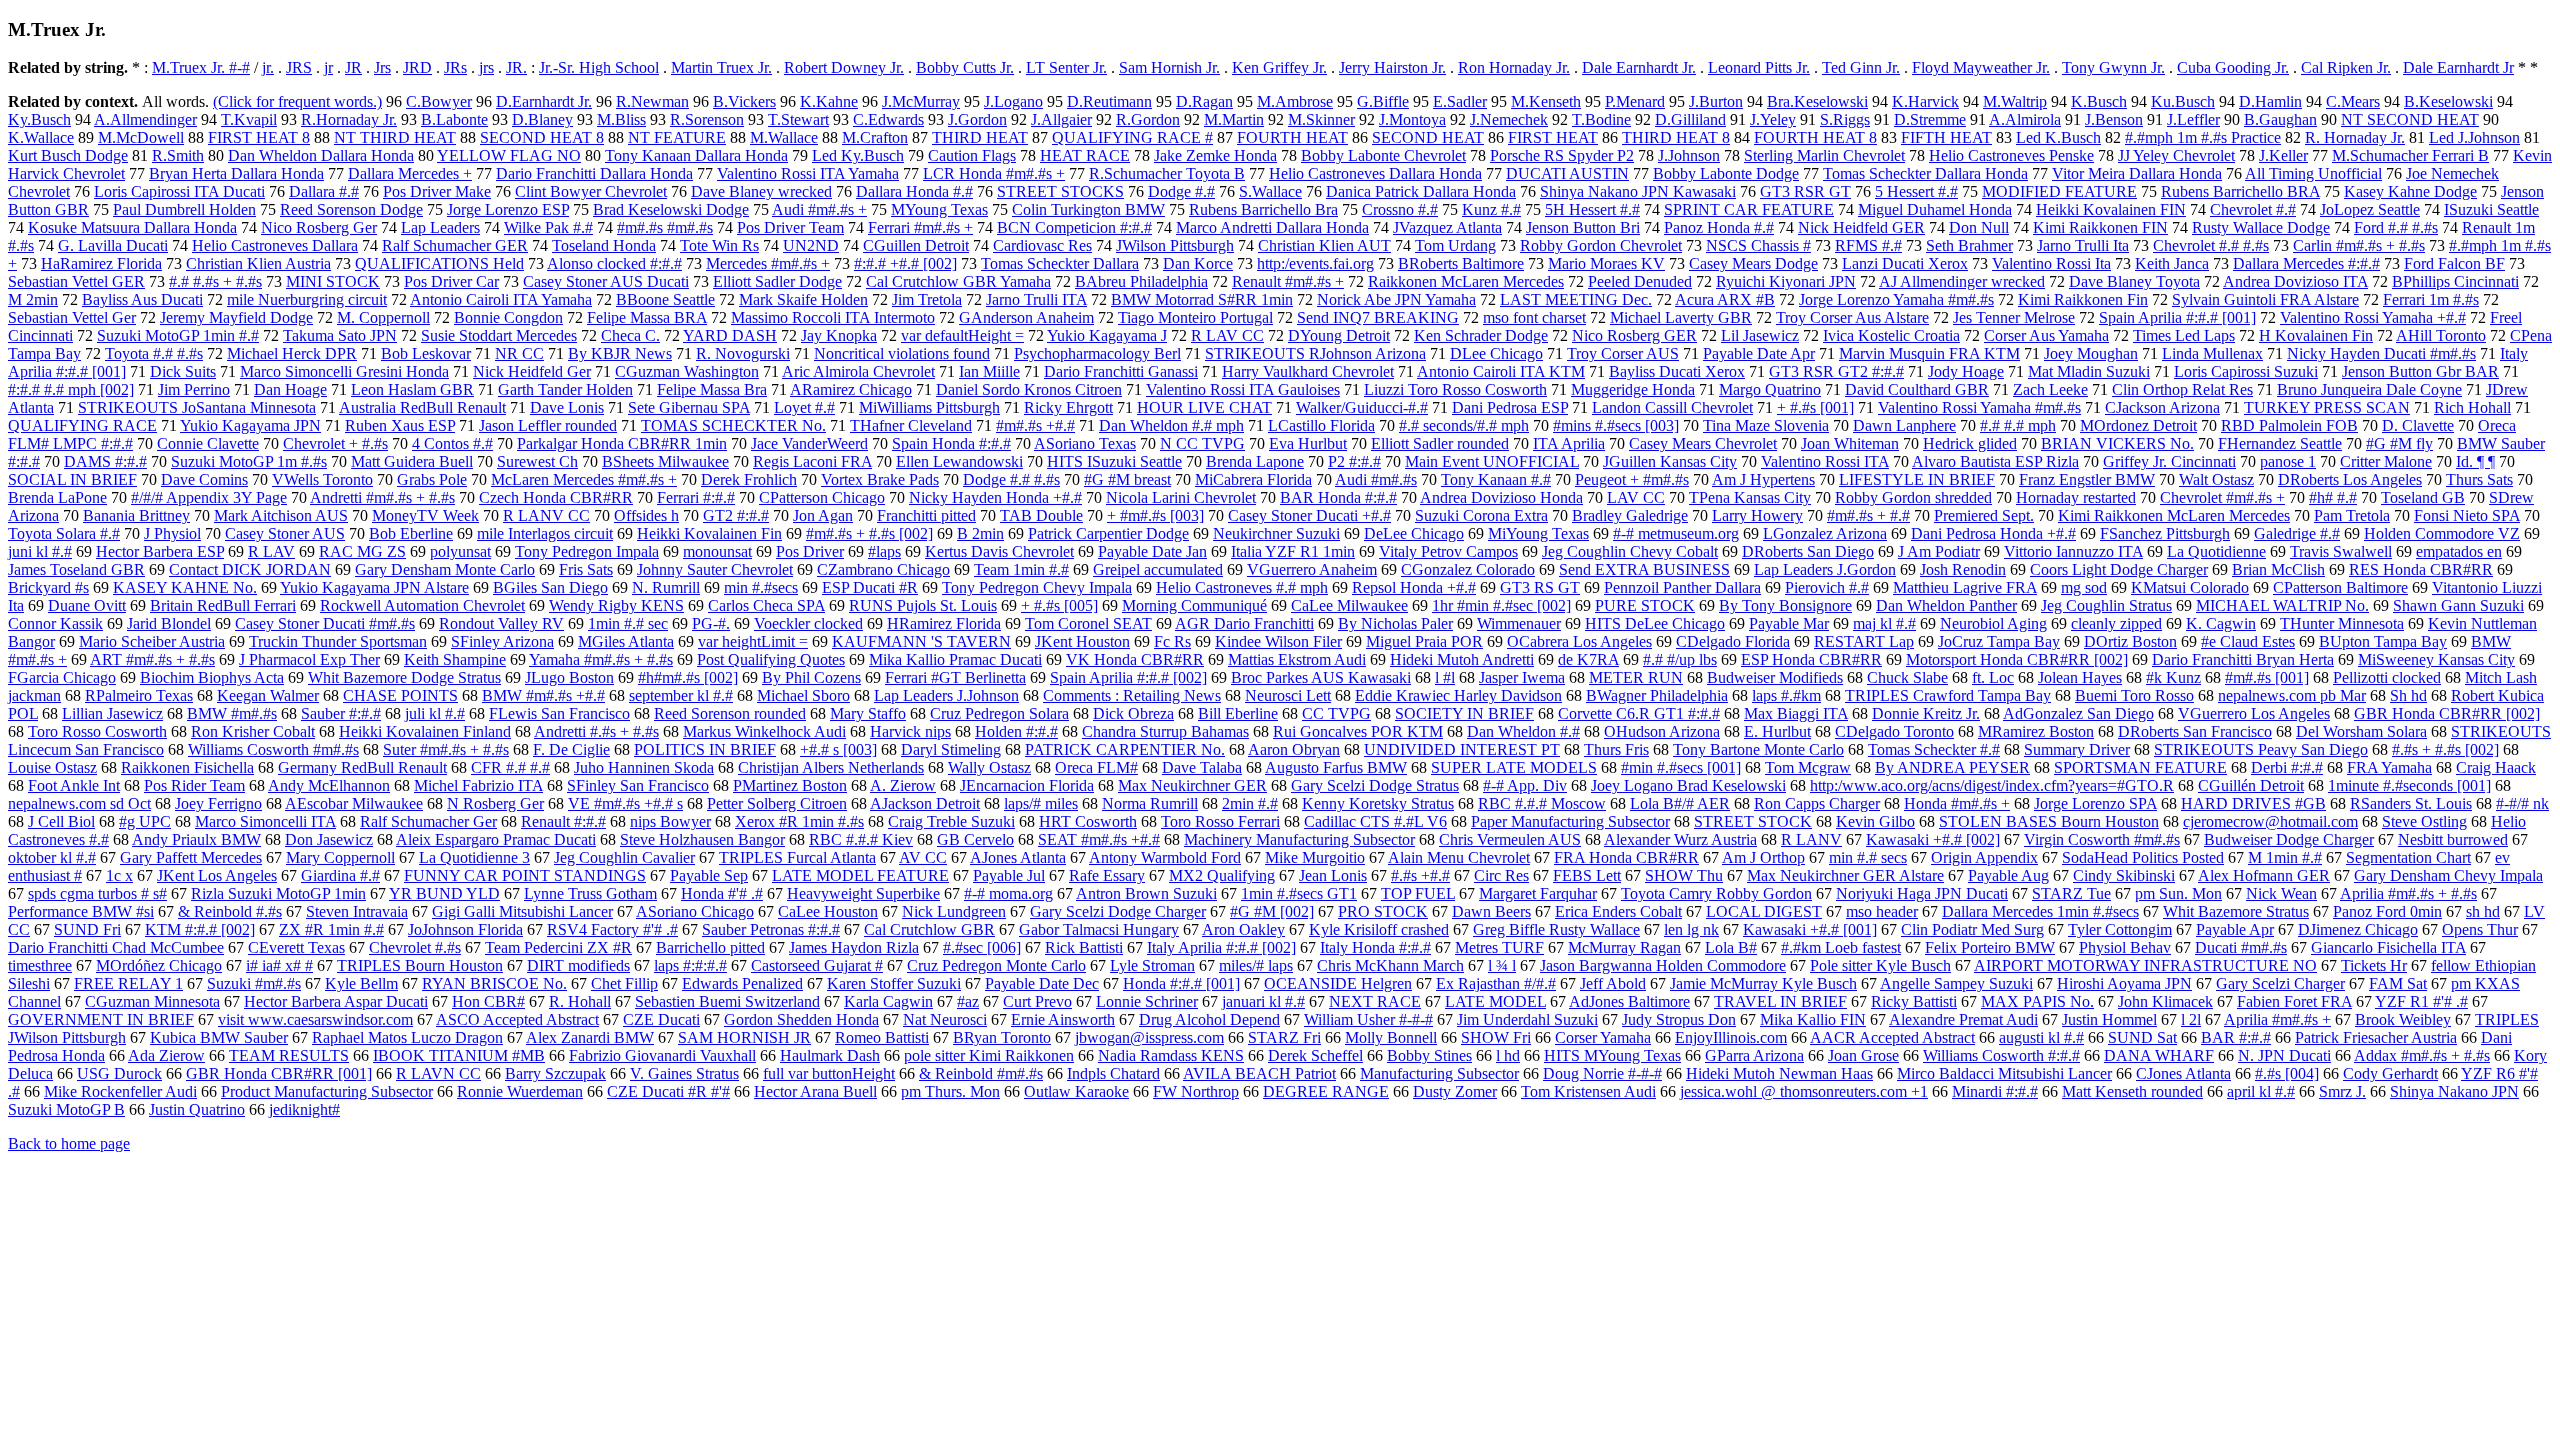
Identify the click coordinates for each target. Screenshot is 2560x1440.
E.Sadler (1460, 101)
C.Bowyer (439, 101)
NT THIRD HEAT (395, 137)
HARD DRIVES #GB (2253, 803)
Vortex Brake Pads (880, 479)
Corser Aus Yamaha (2046, 335)
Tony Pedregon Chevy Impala (1037, 587)
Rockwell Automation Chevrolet (422, 605)
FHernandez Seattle (2280, 443)
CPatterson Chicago (822, 497)
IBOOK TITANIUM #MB (459, 1055)
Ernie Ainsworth (1063, 1019)
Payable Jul (1009, 875)
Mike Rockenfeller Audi (120, 1091)
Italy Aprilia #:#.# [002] (1221, 947)
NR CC (519, 353)
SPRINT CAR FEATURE (1749, 209)
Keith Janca (2172, 263)
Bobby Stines (1429, 1055)
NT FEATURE (677, 137)
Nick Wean (2281, 893)
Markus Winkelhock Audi (764, 731)
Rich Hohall (2472, 407)
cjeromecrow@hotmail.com (2270, 821)
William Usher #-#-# (1368, 1019)
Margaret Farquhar (1538, 893)
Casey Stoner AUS (285, 533)
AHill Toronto (2441, 335)
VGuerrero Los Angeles (2254, 713)
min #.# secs (1868, 857)
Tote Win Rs (719, 245)
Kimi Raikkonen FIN (2100, 227)
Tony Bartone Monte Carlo (1758, 749)
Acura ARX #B (1725, 299)
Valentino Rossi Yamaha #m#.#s (1979, 407)
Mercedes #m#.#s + (768, 263)
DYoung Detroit (1339, 335)
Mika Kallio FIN (1813, 1019)
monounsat (717, 551)
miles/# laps (1256, 965)
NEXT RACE (1375, 1001)
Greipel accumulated (1158, 569)
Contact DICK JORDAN (250, 569)
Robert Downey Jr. (844, 67)
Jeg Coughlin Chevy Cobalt (1630, 551)
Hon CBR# (488, 1001)
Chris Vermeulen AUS (1510, 839)
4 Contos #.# (452, 443)
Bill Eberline (1238, 713)
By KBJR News (620, 353)
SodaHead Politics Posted (2143, 857)
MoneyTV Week (425, 515)
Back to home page (69, 1143)
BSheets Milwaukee (665, 461)
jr (328, 67)
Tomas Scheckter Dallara (1060, 263)
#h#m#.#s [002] (688, 677)
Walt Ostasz (2216, 479)
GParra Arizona (1754, 1055)
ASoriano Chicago (695, 911)
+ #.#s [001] (1815, 407)
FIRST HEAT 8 (259, 137)
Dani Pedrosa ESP (1510, 407)
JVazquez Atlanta (1447, 227)
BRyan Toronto (1002, 1037)
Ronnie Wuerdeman (520, 1091)
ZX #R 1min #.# (331, 929)
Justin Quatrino (197, 1109)
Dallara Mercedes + (410, 173)
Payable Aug (2008, 875)
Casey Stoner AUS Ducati (606, 281)
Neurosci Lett (1288, 695)
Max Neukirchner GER (1192, 785)
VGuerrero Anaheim (1312, 569)
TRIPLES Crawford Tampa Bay (1948, 695)
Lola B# (1731, 947)
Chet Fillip (624, 983)
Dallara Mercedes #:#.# (2306, 263)
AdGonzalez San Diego (2078, 713)
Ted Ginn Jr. (1861, 67)
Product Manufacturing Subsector (327, 1091)
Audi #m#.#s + (819, 209)
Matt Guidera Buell (412, 461)
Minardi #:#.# (1995, 1091)
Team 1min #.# (1021, 569)
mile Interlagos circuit (545, 533)
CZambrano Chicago (883, 569)
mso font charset (1534, 317)
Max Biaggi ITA (1796, 713)
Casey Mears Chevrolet (1703, 443)
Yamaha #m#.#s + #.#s (601, 659)
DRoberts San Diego (1808, 551)
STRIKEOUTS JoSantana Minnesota (197, 407)
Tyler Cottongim (2120, 929)
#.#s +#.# (1420, 875)
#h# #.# (2333, 497)
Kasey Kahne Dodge (2410, 191)
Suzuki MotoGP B (66, 1109)
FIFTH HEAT (1946, 137)
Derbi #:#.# (2287, 767)
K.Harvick (1925, 101)
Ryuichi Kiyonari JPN (1786, 281)
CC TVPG (1336, 713)
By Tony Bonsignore (1785, 605)
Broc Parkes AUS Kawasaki (1321, 677)
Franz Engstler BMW (2087, 479)
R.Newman (652, 101)
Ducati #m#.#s (2241, 947)
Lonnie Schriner (1147, 1001)
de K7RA (1588, 659)
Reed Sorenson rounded (730, 713)
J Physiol (172, 533)
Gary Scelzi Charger (2280, 983)
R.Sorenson (707, 119)
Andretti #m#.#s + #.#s (382, 497)
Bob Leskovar (426, 353)
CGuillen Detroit (916, 245)
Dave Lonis (567, 407)
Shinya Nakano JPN (2454, 1091)
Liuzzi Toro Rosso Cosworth (1455, 389)
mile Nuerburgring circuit (307, 299)
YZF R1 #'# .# (2421, 1001)
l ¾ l (1502, 965)
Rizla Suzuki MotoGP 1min (278, 893)
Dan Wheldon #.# (1523, 731)
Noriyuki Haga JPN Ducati (1922, 893)
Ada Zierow (166, 1055)
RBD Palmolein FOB (2289, 425)
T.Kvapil (249, 119)
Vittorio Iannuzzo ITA (2073, 551)
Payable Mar (1789, 623)
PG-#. (711, 623)
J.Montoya (1412, 119)
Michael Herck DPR (292, 353)
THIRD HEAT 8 (1676, 137)
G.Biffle (1383, 101)
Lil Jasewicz (1760, 335)
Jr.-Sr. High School (599, 67)
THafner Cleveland (911, 425)
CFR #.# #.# (510, 767)
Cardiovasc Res (1042, 245)
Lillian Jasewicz (112, 713)
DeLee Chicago (1414, 533)
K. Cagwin (2221, 623)
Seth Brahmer (1969, 245)
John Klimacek (2165, 1001)
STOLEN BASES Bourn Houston (2049, 821)
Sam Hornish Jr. (1169, 67)
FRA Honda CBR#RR (1626, 857)
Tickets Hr (2374, 965)
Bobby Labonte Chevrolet (1383, 155)
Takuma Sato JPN (340, 335)
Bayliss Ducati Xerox (1677, 371)
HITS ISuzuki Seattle (1114, 461)
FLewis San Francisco (559, 713)
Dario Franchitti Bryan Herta (2243, 659)
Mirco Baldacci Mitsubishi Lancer (2004, 1073)
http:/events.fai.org (1315, 263)
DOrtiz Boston (2130, 641)
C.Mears (2353, 101)
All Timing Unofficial (2313, 173)
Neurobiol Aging (1993, 623)
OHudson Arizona (1662, 731)
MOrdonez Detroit (2138, 425)
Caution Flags (972, 155)
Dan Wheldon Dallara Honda (321, 155)
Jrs (382, 67)
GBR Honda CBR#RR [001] (279, 1073)
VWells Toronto (322, 479)
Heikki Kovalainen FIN (2111, 209)
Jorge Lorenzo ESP (508, 209)
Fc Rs (1172, 641)
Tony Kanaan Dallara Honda (696, 155)
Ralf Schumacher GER (455, 245)
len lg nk (1691, 929)
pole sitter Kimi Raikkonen (989, 1055)
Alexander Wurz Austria (1680, 839)
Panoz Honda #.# (1719, 227)
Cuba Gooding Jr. (2233, 67)
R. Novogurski (743, 353)
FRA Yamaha (2389, 767)
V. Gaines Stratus (684, 1073)
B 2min (980, 533)
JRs (455, 67)
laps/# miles (1041, 803)
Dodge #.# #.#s (1011, 479)
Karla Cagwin (888, 1001)
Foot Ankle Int (74, 785)
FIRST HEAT (1553, 137)
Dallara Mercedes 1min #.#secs (2040, 911)
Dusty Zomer (1455, 1091)
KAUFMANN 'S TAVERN (921, 641)
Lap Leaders (440, 227)
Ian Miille (989, 371)
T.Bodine (1601, 119)
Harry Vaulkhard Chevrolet (1308, 371)
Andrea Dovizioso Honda (1501, 497)
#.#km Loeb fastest (1841, 947)
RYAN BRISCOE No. (494, 983)
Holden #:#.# (1016, 731)
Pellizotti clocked (2387, 677)
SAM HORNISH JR (744, 1037)
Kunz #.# (1491, 209)
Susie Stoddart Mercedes (499, 335)
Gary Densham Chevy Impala (2448, 875)
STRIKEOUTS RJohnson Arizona (1315, 353)
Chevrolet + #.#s (335, 443)
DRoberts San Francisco (2195, 731)
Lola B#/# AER (1680, 803)
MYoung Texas (939, 209)
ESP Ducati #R (870, 587)
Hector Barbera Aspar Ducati (336, 1001)
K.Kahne (829, 101)
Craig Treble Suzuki (951, 821)
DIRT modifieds (578, 965)
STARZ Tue (2071, 893)
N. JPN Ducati (2284, 1055)
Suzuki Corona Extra (1481, 515)
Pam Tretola (2352, 515)
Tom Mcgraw (1808, 767)
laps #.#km (1786, 695)
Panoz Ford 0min (2387, 911)
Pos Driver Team (790, 227)
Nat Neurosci (945, 1019)
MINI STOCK (333, 281)
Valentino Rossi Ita (2051, 263)
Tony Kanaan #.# (1496, 479)
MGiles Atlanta (626, 641)
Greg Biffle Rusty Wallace (1556, 929)
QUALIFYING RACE (82, 425)
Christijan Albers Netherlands (831, 767)
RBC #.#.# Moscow (1542, 803)
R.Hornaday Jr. (349, 119)
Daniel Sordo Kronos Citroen (1029, 389)
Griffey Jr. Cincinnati (2169, 461)
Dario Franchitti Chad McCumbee (116, 947)
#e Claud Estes (2248, 641)
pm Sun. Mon (2178, 893)
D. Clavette (2418, 425)
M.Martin (1234, 119)
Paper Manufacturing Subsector (1570, 821)
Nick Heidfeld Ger (532, 371)
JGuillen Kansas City (1670, 461)
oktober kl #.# (52, 857)
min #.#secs (761, 587)
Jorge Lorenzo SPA (2095, 803)
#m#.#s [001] (2267, 677)
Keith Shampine (455, 659)
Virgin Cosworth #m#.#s (2102, 839)
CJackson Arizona (2162, 407)
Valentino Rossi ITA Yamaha (808, 173)
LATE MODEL (1495, 1001)
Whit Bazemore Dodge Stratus (404, 677)
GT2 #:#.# (736, 515)
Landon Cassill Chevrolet (1672, 407)
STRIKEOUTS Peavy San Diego (2261, 749)
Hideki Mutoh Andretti (1462, 659)
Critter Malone (2386, 461)
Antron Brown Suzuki (1146, 893)
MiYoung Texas (1538, 533)
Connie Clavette (208, 443)
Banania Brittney (136, 515)
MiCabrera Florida (1253, 479)
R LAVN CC (438, 1073)
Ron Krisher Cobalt (253, 731)
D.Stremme (1930, 119)
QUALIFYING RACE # (1132, 137)
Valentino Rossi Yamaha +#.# (2373, 317)
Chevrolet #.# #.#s (2211, 245)
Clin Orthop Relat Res (2182, 389)
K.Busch (2099, 101)
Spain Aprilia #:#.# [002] (1128, 677)
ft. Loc (1993, 677)
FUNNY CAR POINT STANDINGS (525, 875)
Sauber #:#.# (341, 713)
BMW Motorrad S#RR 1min (1202, 299)
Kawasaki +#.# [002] (1933, 839)
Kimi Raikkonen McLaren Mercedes (2174, 515)
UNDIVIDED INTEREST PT (1462, 749)
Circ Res (1501, 875)
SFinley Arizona (502, 641)
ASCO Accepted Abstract (517, 1019)
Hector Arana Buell (815, 1091)
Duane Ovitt (87, 605)
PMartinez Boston (790, 785)
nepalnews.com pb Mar (2292, 695)
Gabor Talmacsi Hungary (1099, 929)
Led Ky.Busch (858, 155)
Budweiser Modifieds (1775, 677)
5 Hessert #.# (1916, 191)
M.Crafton (875, 137)
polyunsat (460, 551)
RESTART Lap (1864, 641)
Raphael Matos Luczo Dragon (407, 1037)
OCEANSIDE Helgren (1338, 983)
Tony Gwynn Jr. (2113, 67)
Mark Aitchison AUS (281, 515)
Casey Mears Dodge (1753, 263)
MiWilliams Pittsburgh (929, 407)
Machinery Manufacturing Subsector (1299, 839)
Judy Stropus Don (1679, 1019)
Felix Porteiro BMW (1990, 947)
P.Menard (1635, 101)
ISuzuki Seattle (2491, 209)
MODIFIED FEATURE (2059, 191)
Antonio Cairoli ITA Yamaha (501, 299)
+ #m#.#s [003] (1155, 515)
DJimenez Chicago (2358, 929)
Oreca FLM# (1096, 767)
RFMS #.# (1868, 245)
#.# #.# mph (2018, 425)
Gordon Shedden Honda (801, 1019)
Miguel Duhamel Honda (1935, 209)
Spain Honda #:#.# (951, 443)
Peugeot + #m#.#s (1632, 479)
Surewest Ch (537, 461)
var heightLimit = (753, 641)
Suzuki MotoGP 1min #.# (178, 335)
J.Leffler (2193, 119)
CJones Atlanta (2183, 1073)
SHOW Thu (1684, 875)
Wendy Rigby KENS (616, 605)
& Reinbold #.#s (230, 911)
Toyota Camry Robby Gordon (1716, 893)
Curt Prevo (1037, 1001)
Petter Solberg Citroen (777, 803)
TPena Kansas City (1750, 497)
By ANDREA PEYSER (1952, 767)
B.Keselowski (2448, 101)
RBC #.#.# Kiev (861, 839)
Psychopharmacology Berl (1097, 353)
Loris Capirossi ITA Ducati (179, 191)
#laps (884, 551)
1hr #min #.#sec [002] (1501, 605)
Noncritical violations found (902, 353)
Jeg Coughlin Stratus (2106, 605)
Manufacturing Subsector (1439, 1073)
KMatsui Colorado (2190, 587)
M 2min (33, 299)
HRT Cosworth (1088, 821)
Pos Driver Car (451, 281)
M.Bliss (621, 119)
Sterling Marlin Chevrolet (1824, 155)
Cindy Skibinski (2124, 875)
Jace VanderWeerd (809, 443)
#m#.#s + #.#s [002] (869, 533)
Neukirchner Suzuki (1276, 533)
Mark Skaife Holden (803, 299)
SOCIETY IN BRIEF (1464, 713)
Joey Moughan (2091, 353)
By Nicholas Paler (1395, 623)
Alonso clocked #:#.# (614, 263)
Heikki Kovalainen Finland (425, 731)
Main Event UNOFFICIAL (1492, 461)
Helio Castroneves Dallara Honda (1375, 173)
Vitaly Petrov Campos (1448, 551)
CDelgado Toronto (1894, 731)
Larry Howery (1757, 515)
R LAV (271, 551)
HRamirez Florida (944, 623)
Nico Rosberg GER (1634, 335)
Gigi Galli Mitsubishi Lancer (522, 911)
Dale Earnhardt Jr (2458, 67)
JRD (417, 67)
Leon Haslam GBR (412, 389)
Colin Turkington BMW (1088, 209)
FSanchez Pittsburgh (2165, 533)
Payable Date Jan (1152, 551)
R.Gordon (1148, 119)
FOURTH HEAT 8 (1815, 137)
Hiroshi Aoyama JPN (2124, 983)
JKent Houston (1082, 641)
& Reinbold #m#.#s (981, 1073)
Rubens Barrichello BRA (2240, 191)
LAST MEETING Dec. (1576, 299)
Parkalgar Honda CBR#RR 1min (622, 443)
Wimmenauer (1519, 623)
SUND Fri (87, 929)
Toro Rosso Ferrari (1220, 821)
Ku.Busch (2183, 101)
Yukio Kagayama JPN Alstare (374, 587)
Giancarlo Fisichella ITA (2388, 947)
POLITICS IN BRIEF (705, 749)
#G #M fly (2399, 443)
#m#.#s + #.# (1868, 515)
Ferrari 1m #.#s (2431, 299)
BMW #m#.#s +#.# (543, 695)
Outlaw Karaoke (1076, 1091)
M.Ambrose (1295, 101)
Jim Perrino (194, 389)
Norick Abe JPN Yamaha (1396, 299)
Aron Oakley (1243, 929)
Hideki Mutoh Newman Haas (1779, 1073)
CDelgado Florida (1733, 641)
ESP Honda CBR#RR (1811, 659)
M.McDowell (141, 137)
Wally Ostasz (989, 767)
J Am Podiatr (1939, 551)
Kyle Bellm (361, 983)
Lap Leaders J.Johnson (946, 695)
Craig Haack (2496, 767)
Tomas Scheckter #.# (1934, 749)
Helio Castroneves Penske (2011, 155)
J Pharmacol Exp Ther (309, 659)
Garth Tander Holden (565, 389)
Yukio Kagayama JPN (250, 425)
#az (968, 1001)
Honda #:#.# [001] (1181, 983)
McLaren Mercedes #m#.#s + (584, 479)
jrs (486, 67)
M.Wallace (784, 137)
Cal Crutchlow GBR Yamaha (958, 281)
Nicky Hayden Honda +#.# (995, 497)
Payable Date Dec (1042, 983)
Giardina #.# (340, 875)
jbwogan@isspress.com (1149, 1037)
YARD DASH (730, 335)
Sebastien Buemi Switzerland (727, 1001)
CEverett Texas (296, 947)
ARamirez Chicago (851, 389)
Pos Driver (810, 551)
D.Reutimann (1109, 101)
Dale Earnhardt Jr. (1639, 67)
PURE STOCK (1645, 605)
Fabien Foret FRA (2294, 1001)
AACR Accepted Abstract (1892, 1037)
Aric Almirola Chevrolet (858, 371)
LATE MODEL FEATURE (860, 875)
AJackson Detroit (925, 803)
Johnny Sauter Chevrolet (715, 569)
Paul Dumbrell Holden (184, 209)
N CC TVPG (1202, 443)
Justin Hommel (2109, 1019)
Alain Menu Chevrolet (1459, 857)
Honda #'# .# (722, 893)
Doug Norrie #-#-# (1602, 1073)
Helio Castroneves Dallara (275, 245)
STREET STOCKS (1060, 191)
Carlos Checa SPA (766, 605)
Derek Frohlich (749, 479)
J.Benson (2114, 119)
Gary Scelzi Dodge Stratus (1375, 785)
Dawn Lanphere (1904, 425)
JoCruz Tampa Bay (1999, 641)
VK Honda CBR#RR (1135, 659)
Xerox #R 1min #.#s (799, 821)
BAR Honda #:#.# (1338, 497)
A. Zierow (903, 785)
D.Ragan (1204, 101)
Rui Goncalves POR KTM (1358, 731)
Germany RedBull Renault (362, 767)
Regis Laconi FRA (812, 461)
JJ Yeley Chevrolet (2176, 155)
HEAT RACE (1085, 155)
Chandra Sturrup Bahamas (1165, 731)
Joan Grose (1863, 1055)
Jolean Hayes (2080, 677)
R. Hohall (580, 1001)
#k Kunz (2173, 677)
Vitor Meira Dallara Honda (2137, 173)
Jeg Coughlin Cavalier (624, 857)
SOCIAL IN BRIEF (72, 479)
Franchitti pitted (926, 515)
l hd (1508, 1055)
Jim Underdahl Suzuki (1527, 1019)
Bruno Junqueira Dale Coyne (2369, 389)
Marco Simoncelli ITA (265, 821)
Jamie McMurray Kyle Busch (1763, 983)
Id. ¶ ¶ (2475, 461)
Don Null (1979, 227)
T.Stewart (798, 119)
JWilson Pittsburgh (1175, 245)
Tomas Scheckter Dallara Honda (1925, 173)
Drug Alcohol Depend (1209, 1019)
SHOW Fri (1496, 1037)
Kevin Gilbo (1875, 821)
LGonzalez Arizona (1825, 533)
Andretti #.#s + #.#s (596, 731)
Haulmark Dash (830, 1055)
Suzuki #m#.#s (254, 983)
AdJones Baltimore (1629, 1001)
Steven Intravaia (357, 911)
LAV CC (1636, 497)
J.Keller (2283, 155)
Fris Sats (586, 569)
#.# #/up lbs (1680, 659)
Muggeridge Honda (1633, 389)
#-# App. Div (1525, 785)
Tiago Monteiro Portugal (1195, 317)
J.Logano (1013, 101)
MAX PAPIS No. (2037, 1001)
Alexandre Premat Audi (1963, 1019)
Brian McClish (2278, 569)
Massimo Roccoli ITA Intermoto (833, 317)
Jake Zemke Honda (1215, 155)
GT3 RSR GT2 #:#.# (1836, 371)
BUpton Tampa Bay (2383, 641)
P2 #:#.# (1354, 461)
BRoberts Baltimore (1461, 263)
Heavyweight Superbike (863, 893)
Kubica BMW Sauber (219, 1037)
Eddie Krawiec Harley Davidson (1458, 695)
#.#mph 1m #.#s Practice (2203, 137)
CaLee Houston (828, 911)
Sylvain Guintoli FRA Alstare (2265, 299)
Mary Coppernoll (340, 857)
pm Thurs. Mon (950, 1091)
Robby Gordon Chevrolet (1601, 245)
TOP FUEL (1418, 893)
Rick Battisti (1084, 947)
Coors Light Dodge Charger (2119, 569)
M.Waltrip (2015, 101)
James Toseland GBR (76, 569)
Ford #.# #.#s (2396, 227)
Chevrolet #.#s (415, 947)
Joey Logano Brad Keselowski (1688, 785)
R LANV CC (546, 515)
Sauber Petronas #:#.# (771, 929)
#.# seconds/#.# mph (1464, 425)
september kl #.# (681, 695)
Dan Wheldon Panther (1946, 605)
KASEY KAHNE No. (185, 587)
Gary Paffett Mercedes (191, 857)
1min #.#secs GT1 (1299, 893)
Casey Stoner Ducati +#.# (1309, 515)
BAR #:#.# (2236, 1037)
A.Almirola (2025, 119)
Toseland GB (2423, 497)
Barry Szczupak (555, 1073)
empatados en (2459, 551)
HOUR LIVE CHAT (1204, 407)
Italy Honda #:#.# (1375, 947)
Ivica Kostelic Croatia (1891, 335)
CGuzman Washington (687, 371)
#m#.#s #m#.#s (665, 227)
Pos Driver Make (437, 191)
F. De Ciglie (571, 749)
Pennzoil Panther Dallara (1682, 587)
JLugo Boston (569, 677)
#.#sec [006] (982, 947)
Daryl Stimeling (951, 749)
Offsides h (646, 515)
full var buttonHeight (829, 1073)
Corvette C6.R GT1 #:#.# (1639, 713)
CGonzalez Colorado (1468, 569)
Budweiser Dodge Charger (2289, 839)
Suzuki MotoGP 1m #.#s (249, 461)
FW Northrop (1196, 1091)
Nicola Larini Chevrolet (1181, 497)
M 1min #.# (2285, 857)
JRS (299, 67)
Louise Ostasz (52, 767)
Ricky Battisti (1914, 1001)
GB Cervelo (975, 839)
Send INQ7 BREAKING (1378, 317)
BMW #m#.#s (232, 713)
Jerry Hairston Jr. (1392, 67)
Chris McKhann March (1390, 965)
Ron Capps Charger (1817, 803)
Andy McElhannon (329, 785)
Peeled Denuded (1640, 281)
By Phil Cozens (811, 677)
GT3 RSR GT (1805, 191)
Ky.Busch (39, 119)
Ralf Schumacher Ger (428, 821)
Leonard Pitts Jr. (1759, 67)
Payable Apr (2235, 929)
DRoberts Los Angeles (2350, 479)
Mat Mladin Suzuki (2089, 371)
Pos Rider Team (194, 785)
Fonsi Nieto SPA (2467, 515)
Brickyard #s (48, 587)
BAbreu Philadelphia (1141, 281)
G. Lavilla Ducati (113, 245)
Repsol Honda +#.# (1414, 587)
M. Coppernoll (383, 317)
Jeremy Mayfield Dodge (236, 317)
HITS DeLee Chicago (1655, 623)
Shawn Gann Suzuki (2458, 605)
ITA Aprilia (1569, 443)
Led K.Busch (2058, 137)
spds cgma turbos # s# (97, 893)
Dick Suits (183, 371)
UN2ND (811, 245)
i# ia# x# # (279, 965)
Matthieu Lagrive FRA (1965, 587)
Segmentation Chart (2408, 857)
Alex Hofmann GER (2264, 875)
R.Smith (178, 155)
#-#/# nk (2522, 803)
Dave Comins (204, 479)
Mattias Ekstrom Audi (1297, 659)
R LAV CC (1227, 335)
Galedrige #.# (2297, 533)
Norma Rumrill (1150, 803)
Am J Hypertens (1763, 479)
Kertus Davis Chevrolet (999, 551)
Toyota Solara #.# (64, 533)
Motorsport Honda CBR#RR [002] (2017, 659)
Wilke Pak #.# (548, 227)
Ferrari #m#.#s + (920, 227)
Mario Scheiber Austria (152, 641)
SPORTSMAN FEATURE (2140, 767)
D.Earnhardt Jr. (544, 101)
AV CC (923, 857)
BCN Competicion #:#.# (1074, 227)
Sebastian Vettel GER (76, 281)
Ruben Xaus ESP (400, 425)
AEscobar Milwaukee (354, 803)
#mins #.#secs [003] (1616, 425)
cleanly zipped (2116, 623)
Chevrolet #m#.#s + (2222, 497)
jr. (268, 67)
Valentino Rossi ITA (1825, 461)
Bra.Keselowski (1817, 101)
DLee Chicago (1496, 353)
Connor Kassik (55, 623)
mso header (1882, 911)
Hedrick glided (1970, 443)
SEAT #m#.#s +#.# (1099, 839)
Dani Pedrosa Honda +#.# (1993, 533)
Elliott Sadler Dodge (777, 281)
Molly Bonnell (1391, 1037)
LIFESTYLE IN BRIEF (1917, 479)
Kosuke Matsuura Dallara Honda (132, 227)
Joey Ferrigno (218, 803)
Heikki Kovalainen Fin (709, 533)
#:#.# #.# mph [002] (71, 389)
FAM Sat (2398, 983)
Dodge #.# (1181, 191)
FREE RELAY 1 (128, 983)
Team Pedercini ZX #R (558, 947)
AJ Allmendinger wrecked (1962, 281)
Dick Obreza (1133, 713)
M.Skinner (1321, 119)
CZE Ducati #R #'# (668, 1091)
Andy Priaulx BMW (196, 839)
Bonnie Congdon (508, 317)
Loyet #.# (804, 407)
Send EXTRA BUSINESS (1644, 569)
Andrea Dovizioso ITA (2295, 281)
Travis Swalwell (2341, 551)
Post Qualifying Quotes (771, 659)
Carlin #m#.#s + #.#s (2359, 245)
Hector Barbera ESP (160, 551)
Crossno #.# (1400, 209)
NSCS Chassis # (1758, 245)
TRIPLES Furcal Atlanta (797, 857)
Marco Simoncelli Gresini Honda (344, 371)
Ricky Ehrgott (1068, 407)
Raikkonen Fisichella (187, 767)
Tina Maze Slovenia (1766, 425)
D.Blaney (542, 119)
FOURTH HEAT (1292, 137)
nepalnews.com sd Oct (79, 803)
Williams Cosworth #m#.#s (273, 749)
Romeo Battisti (882, 1037)
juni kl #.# (40, 551)
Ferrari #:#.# (696, 497)
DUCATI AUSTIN (1567, 173)
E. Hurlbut (1777, 731)
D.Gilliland (1690, 119)
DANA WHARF (2159, 1055)
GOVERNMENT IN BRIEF (101, 1019)
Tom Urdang (1455, 245)
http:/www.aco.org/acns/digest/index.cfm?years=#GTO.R (1992, 785)
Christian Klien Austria (258, 263)
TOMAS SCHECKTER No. (733, 425)
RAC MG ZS (362, 551)
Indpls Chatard (1113, 1073)
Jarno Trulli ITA (1036, 299)
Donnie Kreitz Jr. (1926, 713)
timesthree (40, 965)
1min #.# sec (628, 623)
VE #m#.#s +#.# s (625, 803)
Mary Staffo (868, 713)
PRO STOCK (1383, 911)
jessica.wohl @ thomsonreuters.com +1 (1804, 1091)
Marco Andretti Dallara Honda (1272, 227)
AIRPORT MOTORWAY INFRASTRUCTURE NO (2145, 965)
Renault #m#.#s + (1288, 281)
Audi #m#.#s (1376, 479)
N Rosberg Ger (495, 803)
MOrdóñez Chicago (159, 965)
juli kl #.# (435, 713)
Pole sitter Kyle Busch (1880, 965)
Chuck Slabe (1907, 677)
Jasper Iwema (1522, 677)
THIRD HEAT (980, 137)
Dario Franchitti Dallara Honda (594, 173)
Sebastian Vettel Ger (72, 317)
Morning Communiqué (1194, 605)
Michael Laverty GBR (1681, 317)
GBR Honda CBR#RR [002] (2447, 713)
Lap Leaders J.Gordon (1825, 569)
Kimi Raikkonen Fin (2083, 299)
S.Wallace (1270, 191)
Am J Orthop (1763, 857)
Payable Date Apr (1759, 353)
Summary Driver (2077, 749)
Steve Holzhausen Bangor (702, 839)
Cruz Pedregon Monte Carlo (996, 965)
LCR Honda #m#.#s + (994, 173)
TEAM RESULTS (289, 1055)
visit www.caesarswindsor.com (315, 1019)
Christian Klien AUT (1324, 245)
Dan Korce (1198, 263)
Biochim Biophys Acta (212, 677)
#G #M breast (1127, 479)
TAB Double (1041, 515)
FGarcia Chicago (62, 677)
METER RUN (1636, 677)
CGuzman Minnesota (152, 1001)
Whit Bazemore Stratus (2236, 911)
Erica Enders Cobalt (1618, 911)
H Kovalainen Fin (2316, 335)
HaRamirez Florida (101, 263)
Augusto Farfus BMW (1336, 767)
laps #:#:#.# (690, 965)
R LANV (1811, 839)
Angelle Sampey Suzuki (1956, 983)
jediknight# (304, 1109)
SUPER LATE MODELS (1514, 767)
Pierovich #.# (1827, 587)
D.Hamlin (2270, 101)
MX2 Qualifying (1222, 875)
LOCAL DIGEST (1764, 911)
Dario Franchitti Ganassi (1121, 371)
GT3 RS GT (1540, 587)
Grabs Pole (432, 479)
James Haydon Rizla (854, 947)
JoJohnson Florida (465, 929)
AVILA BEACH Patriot (1259, 1073)
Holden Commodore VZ (2442, 533)
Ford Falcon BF (2454, 263)
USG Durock (119, 1073)
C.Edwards (888, 119)
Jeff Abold (1613, 983)
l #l (1445, 677)
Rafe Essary (1107, 875)
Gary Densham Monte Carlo (445, 569)
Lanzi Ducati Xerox (1905, 263)
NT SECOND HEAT (2410, 119)
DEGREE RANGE (1326, 1091)
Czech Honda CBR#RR (556, 497)
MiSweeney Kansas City (2436, 659)
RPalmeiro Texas (139, 695)
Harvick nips (910, 731)
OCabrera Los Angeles (1579, 641)
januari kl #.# (1263, 1001)
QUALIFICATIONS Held (439, 263)
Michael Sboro (803, 695)
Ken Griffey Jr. (1279, 67)
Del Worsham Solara (2361, 731)
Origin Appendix (1984, 857)
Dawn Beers (1491, 911)
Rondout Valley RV (501, 623)
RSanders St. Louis (2411, 803)
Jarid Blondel (169, 623)
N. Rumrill (666, 587)
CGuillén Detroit (2251, 785)
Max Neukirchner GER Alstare (1845, 875)
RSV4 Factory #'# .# (612, 929)
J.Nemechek (1509, 119)
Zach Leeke (2050, 389)
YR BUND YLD (444, 893)
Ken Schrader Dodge (1481, 335)
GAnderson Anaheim (1026, 317)
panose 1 (2288, 461)
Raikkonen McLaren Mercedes (1466, 281)
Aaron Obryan (1294, 749)
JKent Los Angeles (217, 875)
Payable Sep (709, 875)
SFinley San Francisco (638, 785)
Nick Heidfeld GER (1861, 227)
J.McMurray (921, 101)
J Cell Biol (61, 821)
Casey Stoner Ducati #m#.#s (325, 623)
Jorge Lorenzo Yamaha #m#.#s (1896, 299)
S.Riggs (1845, 119)
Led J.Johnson (2474, 137)
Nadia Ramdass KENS (1171, 1055)
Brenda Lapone (1255, 461)
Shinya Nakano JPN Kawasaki (1638, 191)
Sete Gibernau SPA (689, 407)
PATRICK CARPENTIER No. (1125, 749)
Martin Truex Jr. (721, 67)
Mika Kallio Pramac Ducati (955, 659)
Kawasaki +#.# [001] (1810, 929)
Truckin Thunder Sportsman (338, 641)
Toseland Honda (604, 245)
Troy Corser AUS (1623, 353)
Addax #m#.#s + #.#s (2422, 1055)
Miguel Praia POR (1424, 641)
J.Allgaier (1061, 119)
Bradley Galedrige (1630, 515)
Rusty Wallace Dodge (2261, 227)
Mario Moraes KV (1606, 263)
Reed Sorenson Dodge (351, 209)
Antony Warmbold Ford (1165, 857)
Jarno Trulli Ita (2083, 245)
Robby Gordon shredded (1913, 497)
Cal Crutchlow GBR (929, 929)
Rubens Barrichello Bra (1263, 209)
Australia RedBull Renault (422, 407)
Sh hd (2408, 695)
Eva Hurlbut (1308, 443)
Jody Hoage (1966, 371)
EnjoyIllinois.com (1731, 1037)
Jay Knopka (839, 335)
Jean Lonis (1333, 875)
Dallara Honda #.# (914, 191)
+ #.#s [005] (1059, 605)
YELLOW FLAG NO (509, 155)
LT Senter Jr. (1066, 67)
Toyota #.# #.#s (154, 353)
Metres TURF (1499, 947)
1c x (119, 875)
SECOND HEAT (1428, 137)
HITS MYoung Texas (1612, 1055)
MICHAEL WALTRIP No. (2282, 605)
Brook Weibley (2403, 1019)
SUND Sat (2142, 1037)
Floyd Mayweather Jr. (1981, 67)
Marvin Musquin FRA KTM (1929, 353)
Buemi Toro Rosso (2134, 695)
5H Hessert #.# (1592, 209)
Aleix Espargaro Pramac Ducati (496, 839)
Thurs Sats (2479, 479)
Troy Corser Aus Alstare (1852, 317)
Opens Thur (2480, 929)
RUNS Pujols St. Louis (923, 605)
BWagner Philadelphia (1657, 695)
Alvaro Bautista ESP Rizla (1995, 461)
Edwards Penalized (742, 983)
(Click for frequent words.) (297, 101)
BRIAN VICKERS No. (2117, 443)
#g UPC (145, 821)
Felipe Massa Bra (712, 389)
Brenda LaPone (57, 497)
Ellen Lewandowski (959, 461)
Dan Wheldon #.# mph (1171, 425)
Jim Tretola (927, 299)
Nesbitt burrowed (2453, 839)
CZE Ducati (661, 1019)
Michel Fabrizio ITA (478, 785)
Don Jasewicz (329, 839)
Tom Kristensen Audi (1588, 1091)
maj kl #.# (1884, 623)
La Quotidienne (2216, 551)
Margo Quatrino (1770, 389)
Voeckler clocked (808, 623)
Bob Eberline (411, 533)
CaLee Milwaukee (1349, 605)
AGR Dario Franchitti (1244, 623)
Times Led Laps (2184, 335)
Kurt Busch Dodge (68, 155)
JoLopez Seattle (2370, 209)
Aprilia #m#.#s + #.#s (2408, 893)
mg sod (2084, 587)
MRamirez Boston (2036, 731)
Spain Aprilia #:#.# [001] (2177, 317)
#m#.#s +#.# (1035, 425)
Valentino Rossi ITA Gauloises (1243, 389)
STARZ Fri (1284, 1037)
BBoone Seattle (665, 299)
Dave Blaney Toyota (2134, 281)
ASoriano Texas (1085, 443)
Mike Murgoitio (1315, 857)
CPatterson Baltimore (2340, 587)
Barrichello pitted (710, 947)
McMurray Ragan (1624, 947)
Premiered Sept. (1984, 515)
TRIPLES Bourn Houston (420, 965)
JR (353, 67)
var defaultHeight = (962, 335)
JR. (516, 67)
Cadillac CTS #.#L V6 (1375, 821)
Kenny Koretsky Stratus (1378, 803)
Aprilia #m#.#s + (2277, 1019)
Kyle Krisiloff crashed (1379, 929)
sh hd (2483, 911)
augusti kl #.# (2041, 1037)
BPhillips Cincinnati (2455, 281)
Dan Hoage (290, 389)
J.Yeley (1773, 119)
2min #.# (1250, 803)
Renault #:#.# (563, 821)
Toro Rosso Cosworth (97, 731)
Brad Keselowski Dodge (671, 209)
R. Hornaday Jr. (2355, 137)
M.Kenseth (1546, 101)
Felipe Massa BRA (647, 317)
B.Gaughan (2280, 119)
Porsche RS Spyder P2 (1562, 155)
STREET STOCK (1753, 821)
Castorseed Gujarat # (817, 965)
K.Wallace (41, 137)
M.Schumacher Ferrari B (2410, 155)
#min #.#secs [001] (1681, 767)
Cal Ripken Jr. (2346, 67)
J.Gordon (977, 119)
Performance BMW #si (81, 911)
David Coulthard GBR (1917, 389)
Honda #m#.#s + (1957, 803)
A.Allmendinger (145, 119)
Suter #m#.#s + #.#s (446, 749)
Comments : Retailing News (1132, 695)
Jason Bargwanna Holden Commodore (1663, 965)
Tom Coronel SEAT (1088, 623)
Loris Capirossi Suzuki (2246, 371)
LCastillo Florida (1321, 425)
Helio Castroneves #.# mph (1242, 587)
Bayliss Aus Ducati (142, 299)
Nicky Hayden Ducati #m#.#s (2381, 353)
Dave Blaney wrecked (761, 191)
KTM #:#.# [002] (200, 929)
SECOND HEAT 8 (542, 137)
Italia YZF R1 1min (1293, 551)
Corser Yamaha (1603, 1037)
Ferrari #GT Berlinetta (955, 677)
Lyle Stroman (1152, 965)
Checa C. (630, 335)
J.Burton (1716, 101)
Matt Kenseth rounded (2132, 1091)
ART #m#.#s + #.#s (152, 659)
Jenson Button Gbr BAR (2420, 371)
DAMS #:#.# (105, 461)
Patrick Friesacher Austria (2376, 1037)
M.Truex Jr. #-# (201, 67)
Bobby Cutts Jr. (965, 67)
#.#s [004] (2287, 1073)
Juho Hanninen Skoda (644, 767)
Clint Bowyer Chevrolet (591, 191)
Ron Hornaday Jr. (1514, 67)
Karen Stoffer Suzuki (894, 983)
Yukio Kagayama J (1107, 335)
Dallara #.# (324, 191)
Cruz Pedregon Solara (999, 713)
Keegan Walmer (268, 695)
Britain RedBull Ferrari (223, 605)
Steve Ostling (2424, 821)
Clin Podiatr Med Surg (1972, 929)
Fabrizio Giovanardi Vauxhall (662, 1055)
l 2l (2191, 1019)
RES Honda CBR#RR (2421, 569)
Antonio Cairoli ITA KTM (1501, 371)
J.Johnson (1689, 155)
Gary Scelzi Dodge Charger (1118, 911)
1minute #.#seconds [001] (2409, 785)
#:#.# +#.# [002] (905, 263)
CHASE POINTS (400, 695)
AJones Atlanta (1018, 857)
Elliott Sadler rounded (1440, 443)
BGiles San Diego (550, 587)
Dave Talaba (1202, 767)
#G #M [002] (1272, 911)
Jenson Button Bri (1583, 227)
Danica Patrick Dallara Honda (1421, 191)
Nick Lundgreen (954, 911)
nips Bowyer (670, 821)
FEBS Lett (1587, 875)
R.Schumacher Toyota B (1167, 173)
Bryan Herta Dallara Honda (236, 173)
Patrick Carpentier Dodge (1108, 533)
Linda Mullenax (2212, 353)
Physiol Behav (2125, 947)
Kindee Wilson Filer (1278, 641)
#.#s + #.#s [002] (2445, 749)
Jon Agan (823, 515)
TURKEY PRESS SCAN (2327, 407)
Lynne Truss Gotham (590, 893)
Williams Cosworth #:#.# (2001, 1055)
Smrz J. (2342, 1091)
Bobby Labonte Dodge (1726, 173)
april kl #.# (2261, 1091)
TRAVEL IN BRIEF (1780, 1001)
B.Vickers (744, 101)
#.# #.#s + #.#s (215, 281)
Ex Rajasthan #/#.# (1496, 983)
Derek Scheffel (1315, 1055)
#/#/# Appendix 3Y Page (209, 497)
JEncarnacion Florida (1027, 785)
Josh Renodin (1963, 569)
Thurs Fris (1616, 749)
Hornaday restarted (2076, 497)
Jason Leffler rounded (548, 425)
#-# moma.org (1008, 893)
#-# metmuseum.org (1676, 533)
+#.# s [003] (838, 749)
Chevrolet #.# (2253, 209)
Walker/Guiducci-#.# (1362, 407)
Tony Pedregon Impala (587, 551)
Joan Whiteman (1850, 443)
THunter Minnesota (2342, 623)
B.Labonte (454, 119)
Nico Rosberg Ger (319, 227)
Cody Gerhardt (2390, 1073)
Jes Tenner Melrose (2014, 317)
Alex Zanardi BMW (590, 1037)
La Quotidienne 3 (474, 857)
